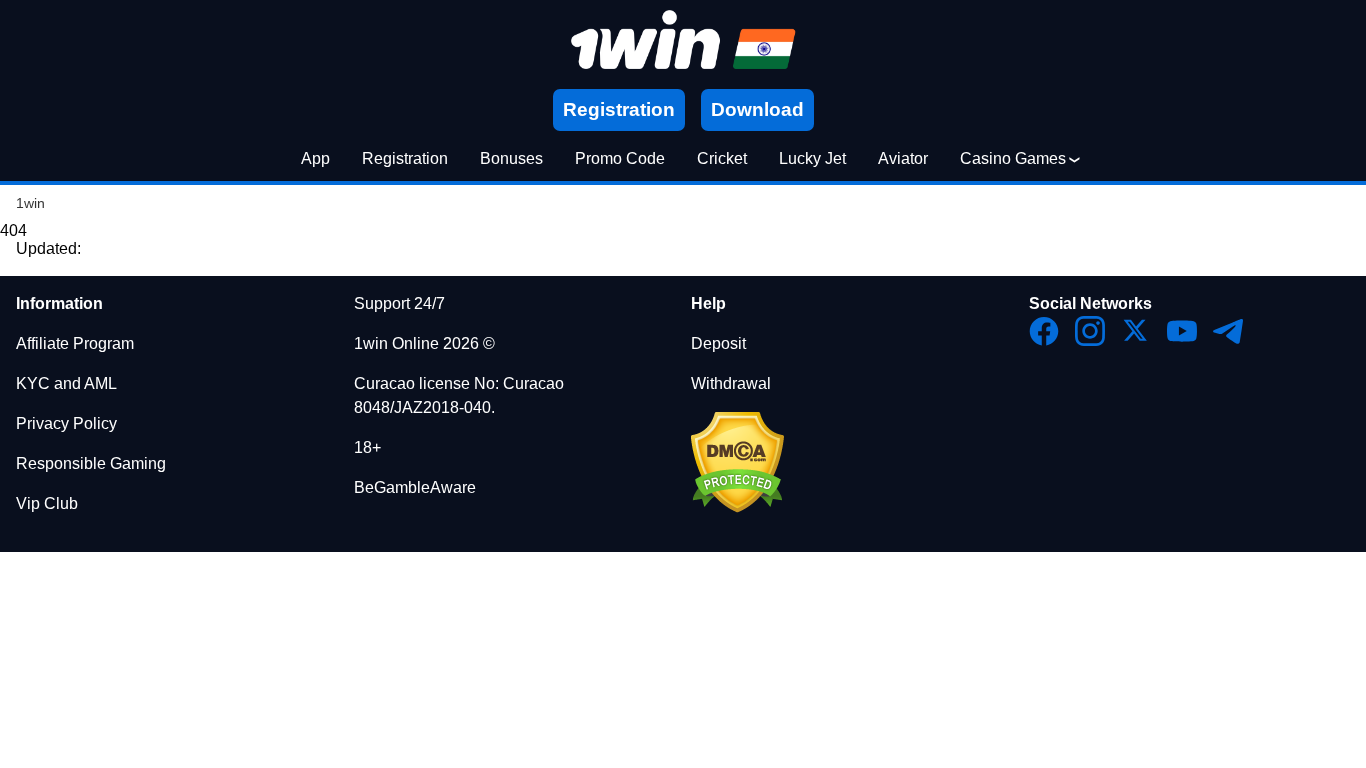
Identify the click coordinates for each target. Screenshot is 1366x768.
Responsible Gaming (91, 463)
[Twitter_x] (1136, 331)
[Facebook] (1044, 331)
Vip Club (47, 503)
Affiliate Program (75, 343)
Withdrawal (731, 383)
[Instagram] (1090, 331)
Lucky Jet (812, 158)
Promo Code (620, 158)
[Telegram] (1228, 331)
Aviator (903, 158)
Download (757, 109)
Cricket (722, 158)
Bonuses (511, 158)
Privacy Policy (66, 423)
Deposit (718, 343)
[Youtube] (1182, 331)
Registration (405, 158)
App (315, 158)
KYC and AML (66, 383)
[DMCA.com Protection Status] (737, 507)
